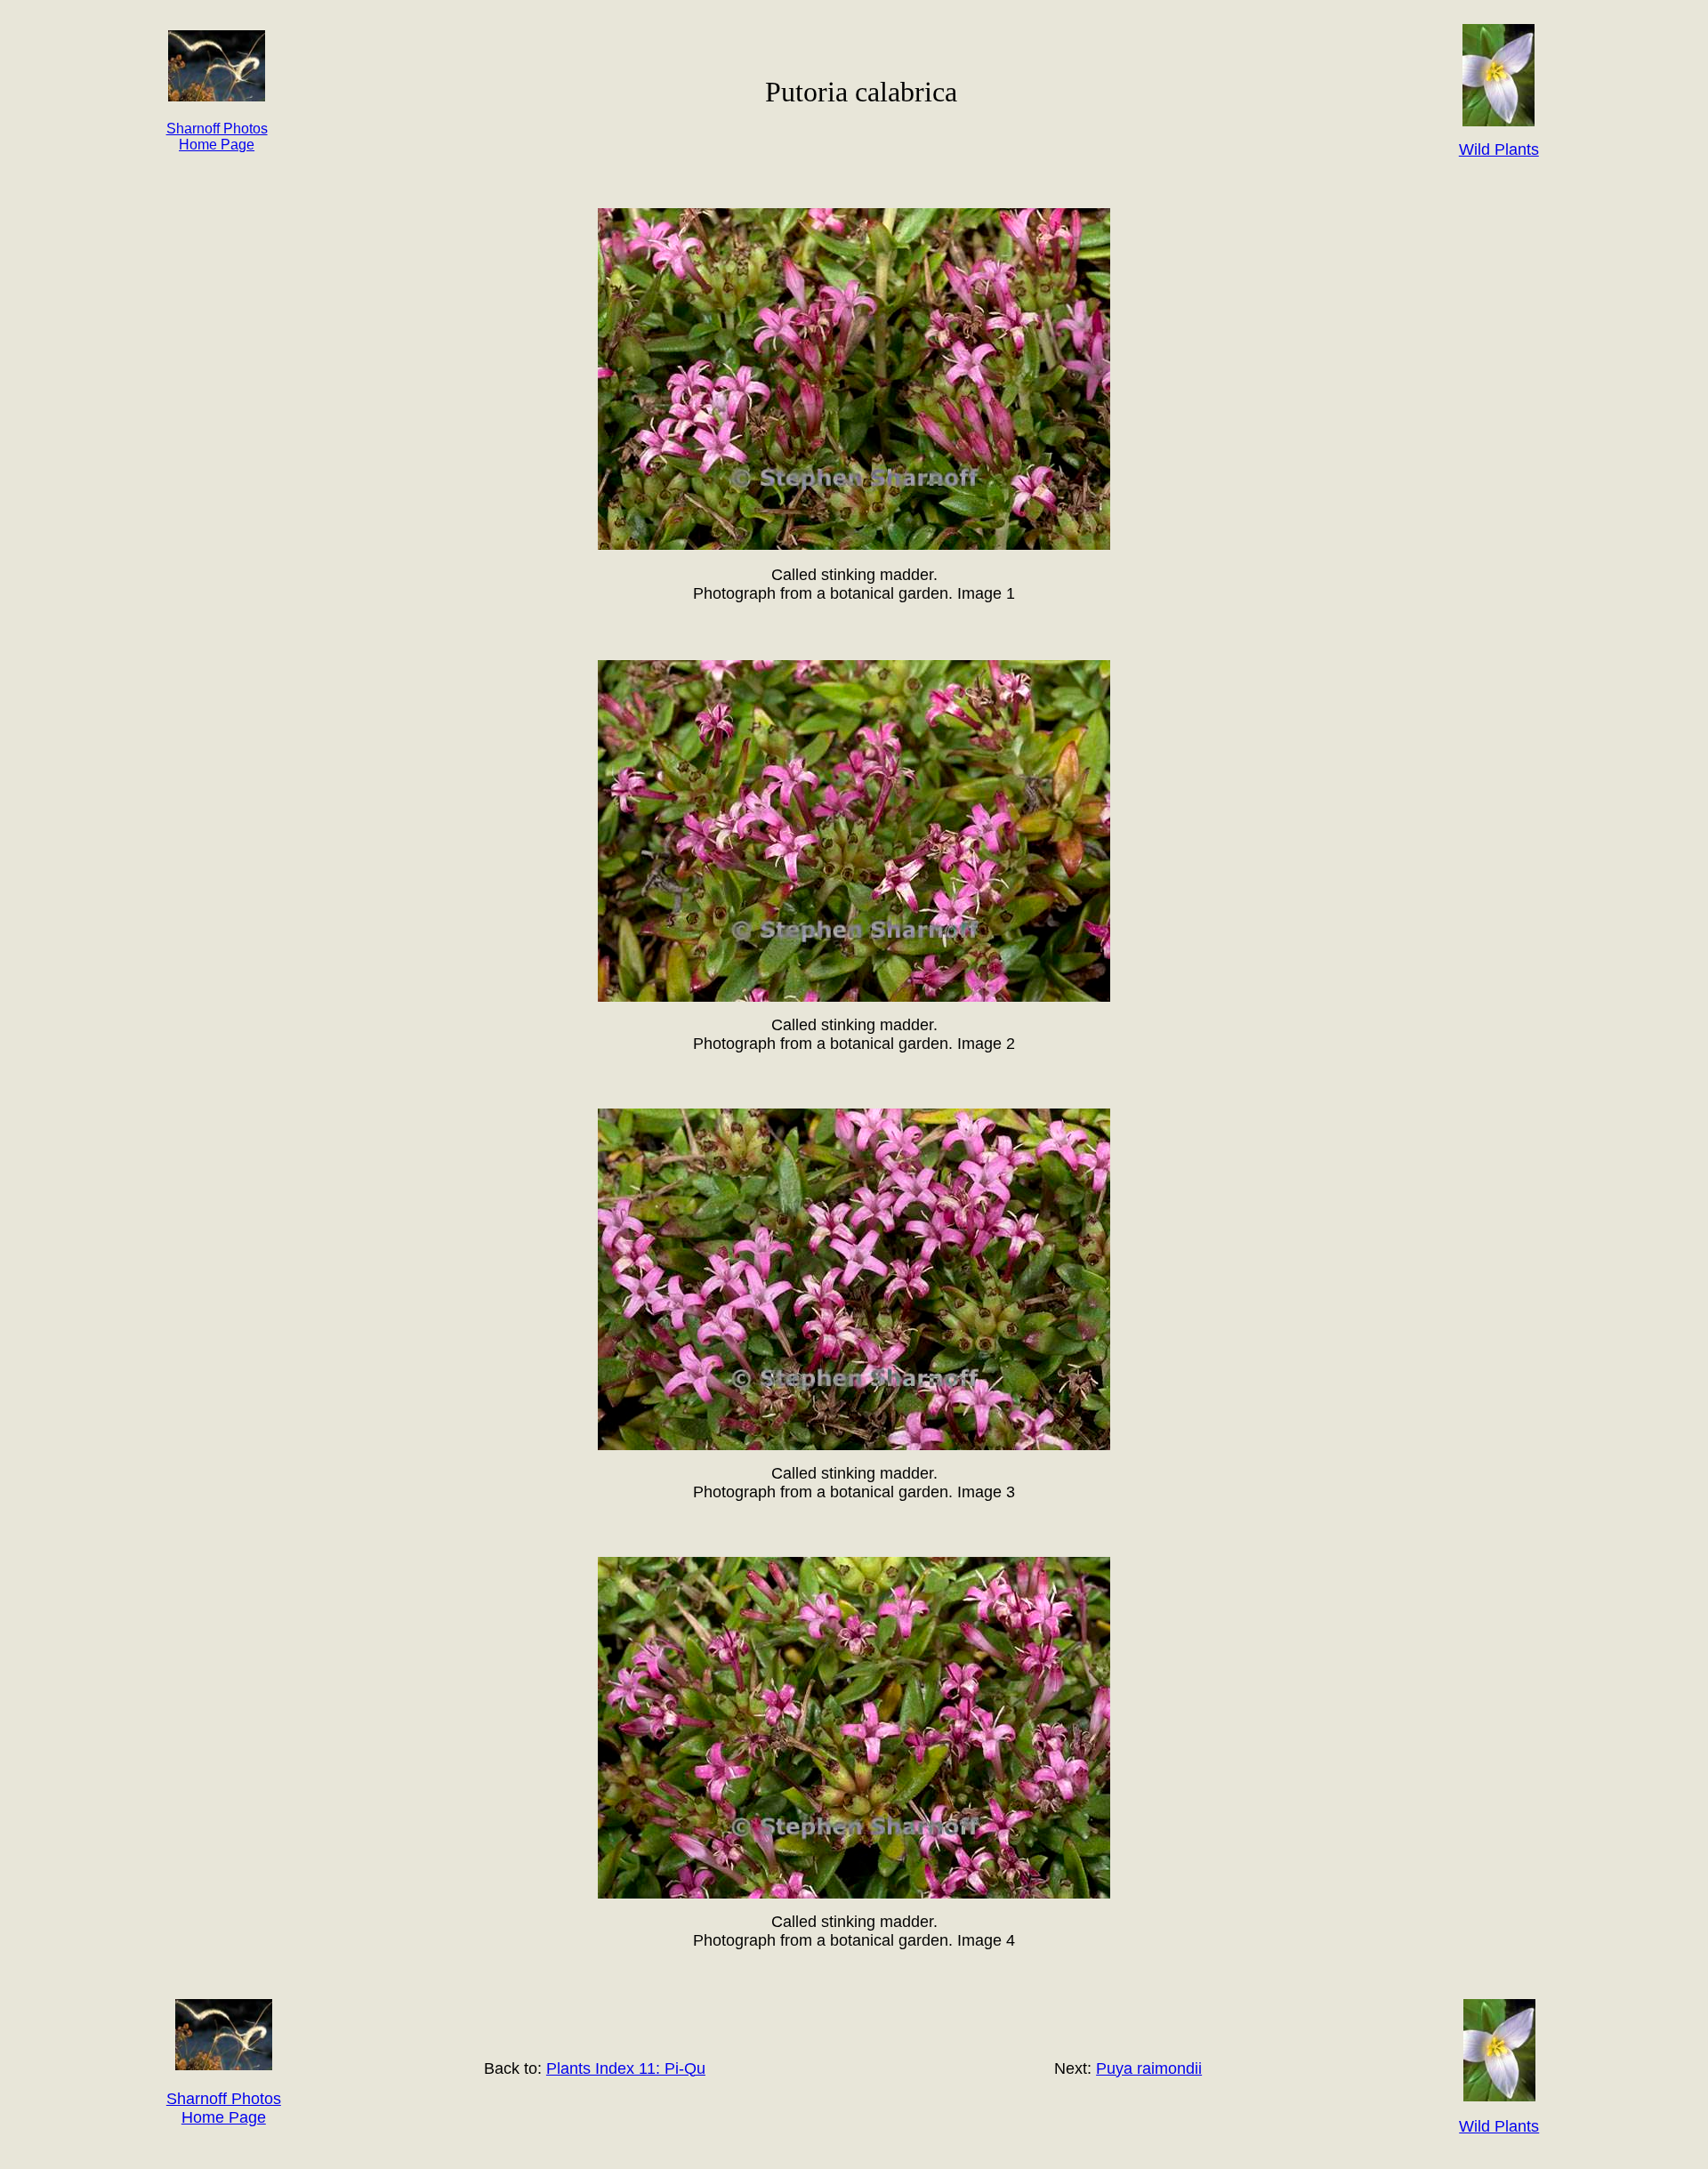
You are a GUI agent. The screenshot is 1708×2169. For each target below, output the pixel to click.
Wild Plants (1499, 2126)
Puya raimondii (1149, 2068)
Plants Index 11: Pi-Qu (626, 2068)
